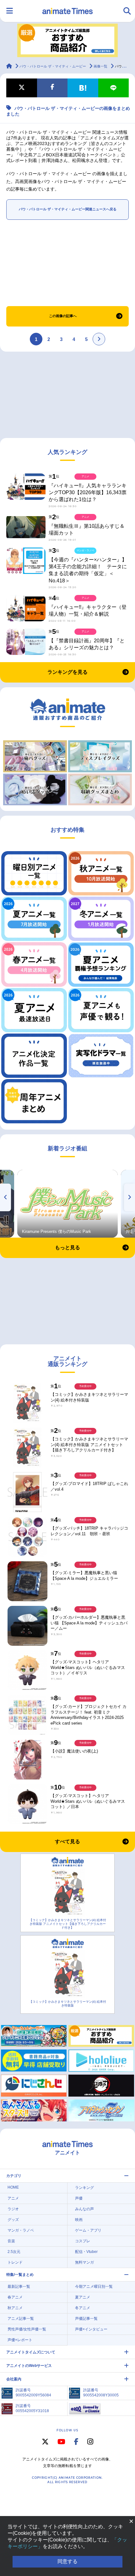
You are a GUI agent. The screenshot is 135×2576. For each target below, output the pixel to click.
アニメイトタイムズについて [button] (31, 2352)
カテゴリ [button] (14, 2176)
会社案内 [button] (14, 2379)
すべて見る (67, 1842)
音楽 (11, 2241)
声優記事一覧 (86, 2319)
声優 (79, 2198)
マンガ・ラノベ (21, 2230)
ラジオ (13, 2209)
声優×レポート (20, 2340)
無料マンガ (84, 2262)
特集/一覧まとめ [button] (20, 2275)
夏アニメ (83, 2297)
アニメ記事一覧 (21, 2319)
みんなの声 (84, 2209)
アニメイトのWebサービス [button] (29, 2366)
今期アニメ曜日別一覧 (94, 2287)
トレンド (15, 2262)
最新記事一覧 (19, 2287)
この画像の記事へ (63, 316)
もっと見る (67, 1247)
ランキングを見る (67, 672)
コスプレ (83, 2241)
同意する (67, 2561)
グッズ (13, 2220)
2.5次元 (14, 2252)
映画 (79, 2220)
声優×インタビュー (91, 2329)
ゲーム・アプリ (88, 2230)
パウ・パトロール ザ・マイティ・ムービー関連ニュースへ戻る (68, 209)
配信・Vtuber (86, 2252)
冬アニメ (83, 2308)
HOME (13, 2187)
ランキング (84, 2188)
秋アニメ (15, 2308)
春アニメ (15, 2297)
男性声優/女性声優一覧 (27, 2329)
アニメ (13, 2198)
